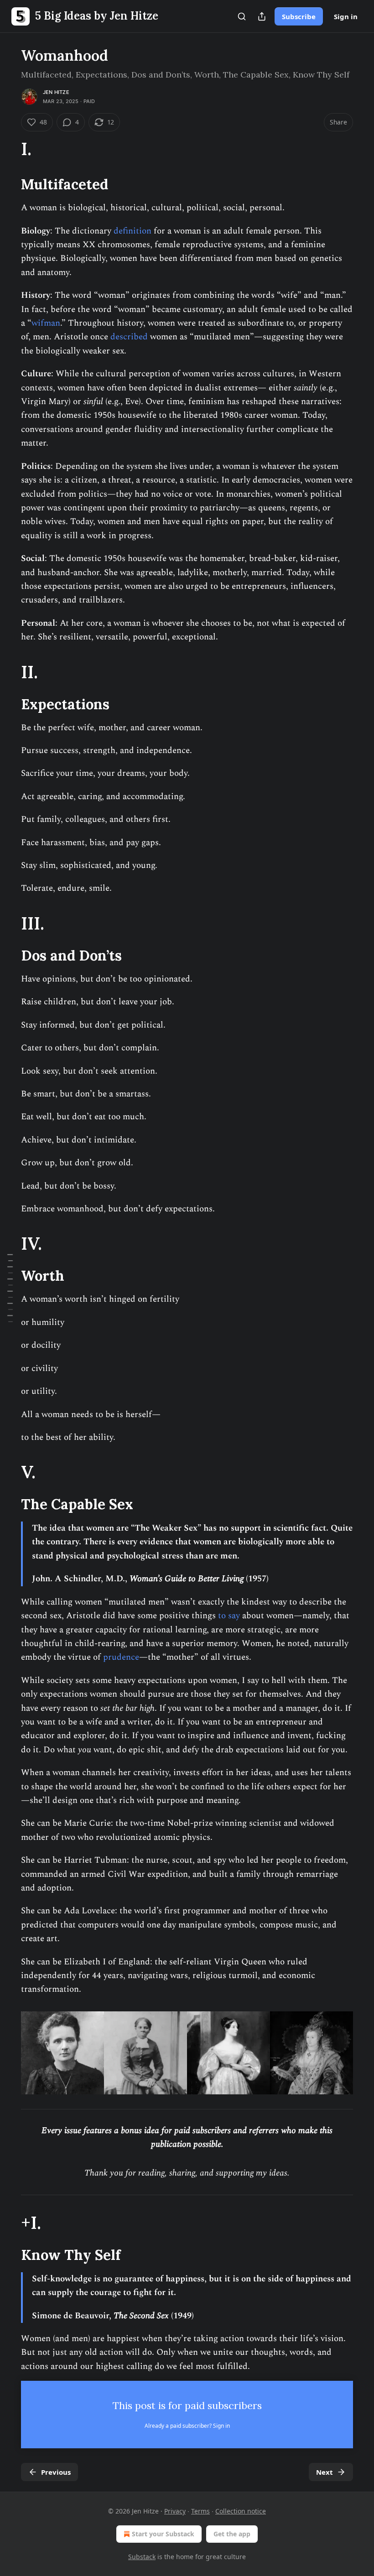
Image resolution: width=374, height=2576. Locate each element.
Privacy (175, 2511)
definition (132, 231)
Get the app (232, 2534)
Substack (142, 2557)
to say (229, 1616)
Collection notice (241, 2511)
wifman (46, 323)
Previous (56, 2472)
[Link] (8, 149)
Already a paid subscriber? (187, 2426)
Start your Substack (163, 2534)
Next (325, 2472)
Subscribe (299, 16)
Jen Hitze (56, 92)
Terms (200, 2511)
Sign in (346, 16)
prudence (121, 1657)
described (130, 337)
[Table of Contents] (10, 1288)
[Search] (242, 16)
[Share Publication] (262, 16)
